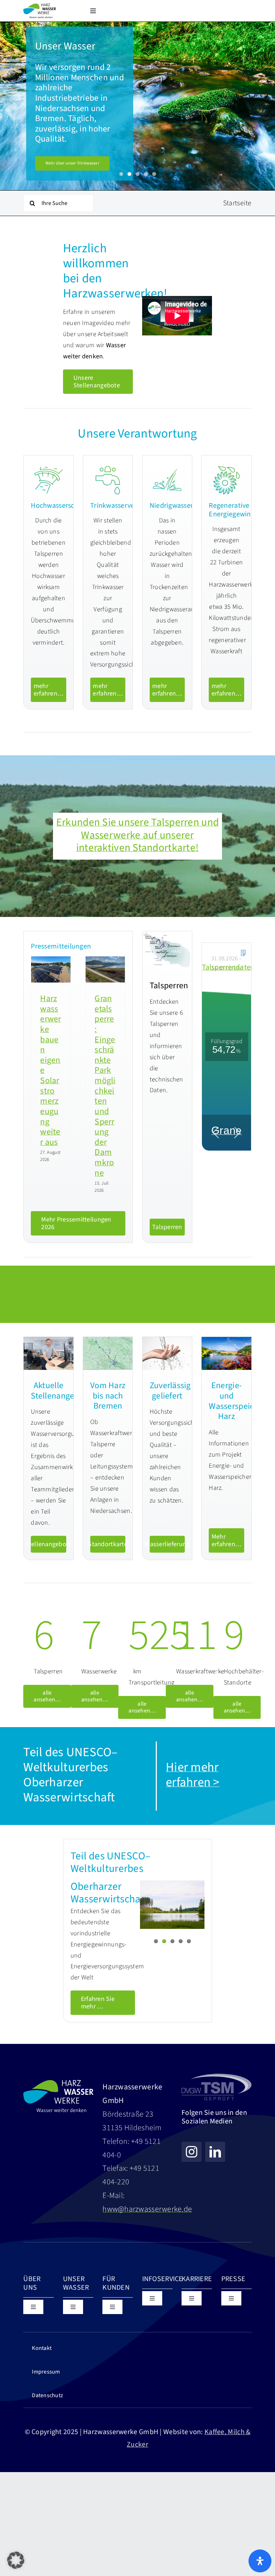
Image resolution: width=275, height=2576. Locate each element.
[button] (16, 2560)
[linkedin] (215, 2152)
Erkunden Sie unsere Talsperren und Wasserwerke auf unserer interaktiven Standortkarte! (137, 835)
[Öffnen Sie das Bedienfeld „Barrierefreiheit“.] (260, 2561)
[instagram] (192, 2152)
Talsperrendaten (228, 967)
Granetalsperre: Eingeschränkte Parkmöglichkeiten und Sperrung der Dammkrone (105, 1086)
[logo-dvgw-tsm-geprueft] (216, 2076)
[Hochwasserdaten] (243, 953)
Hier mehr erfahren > (193, 1775)
